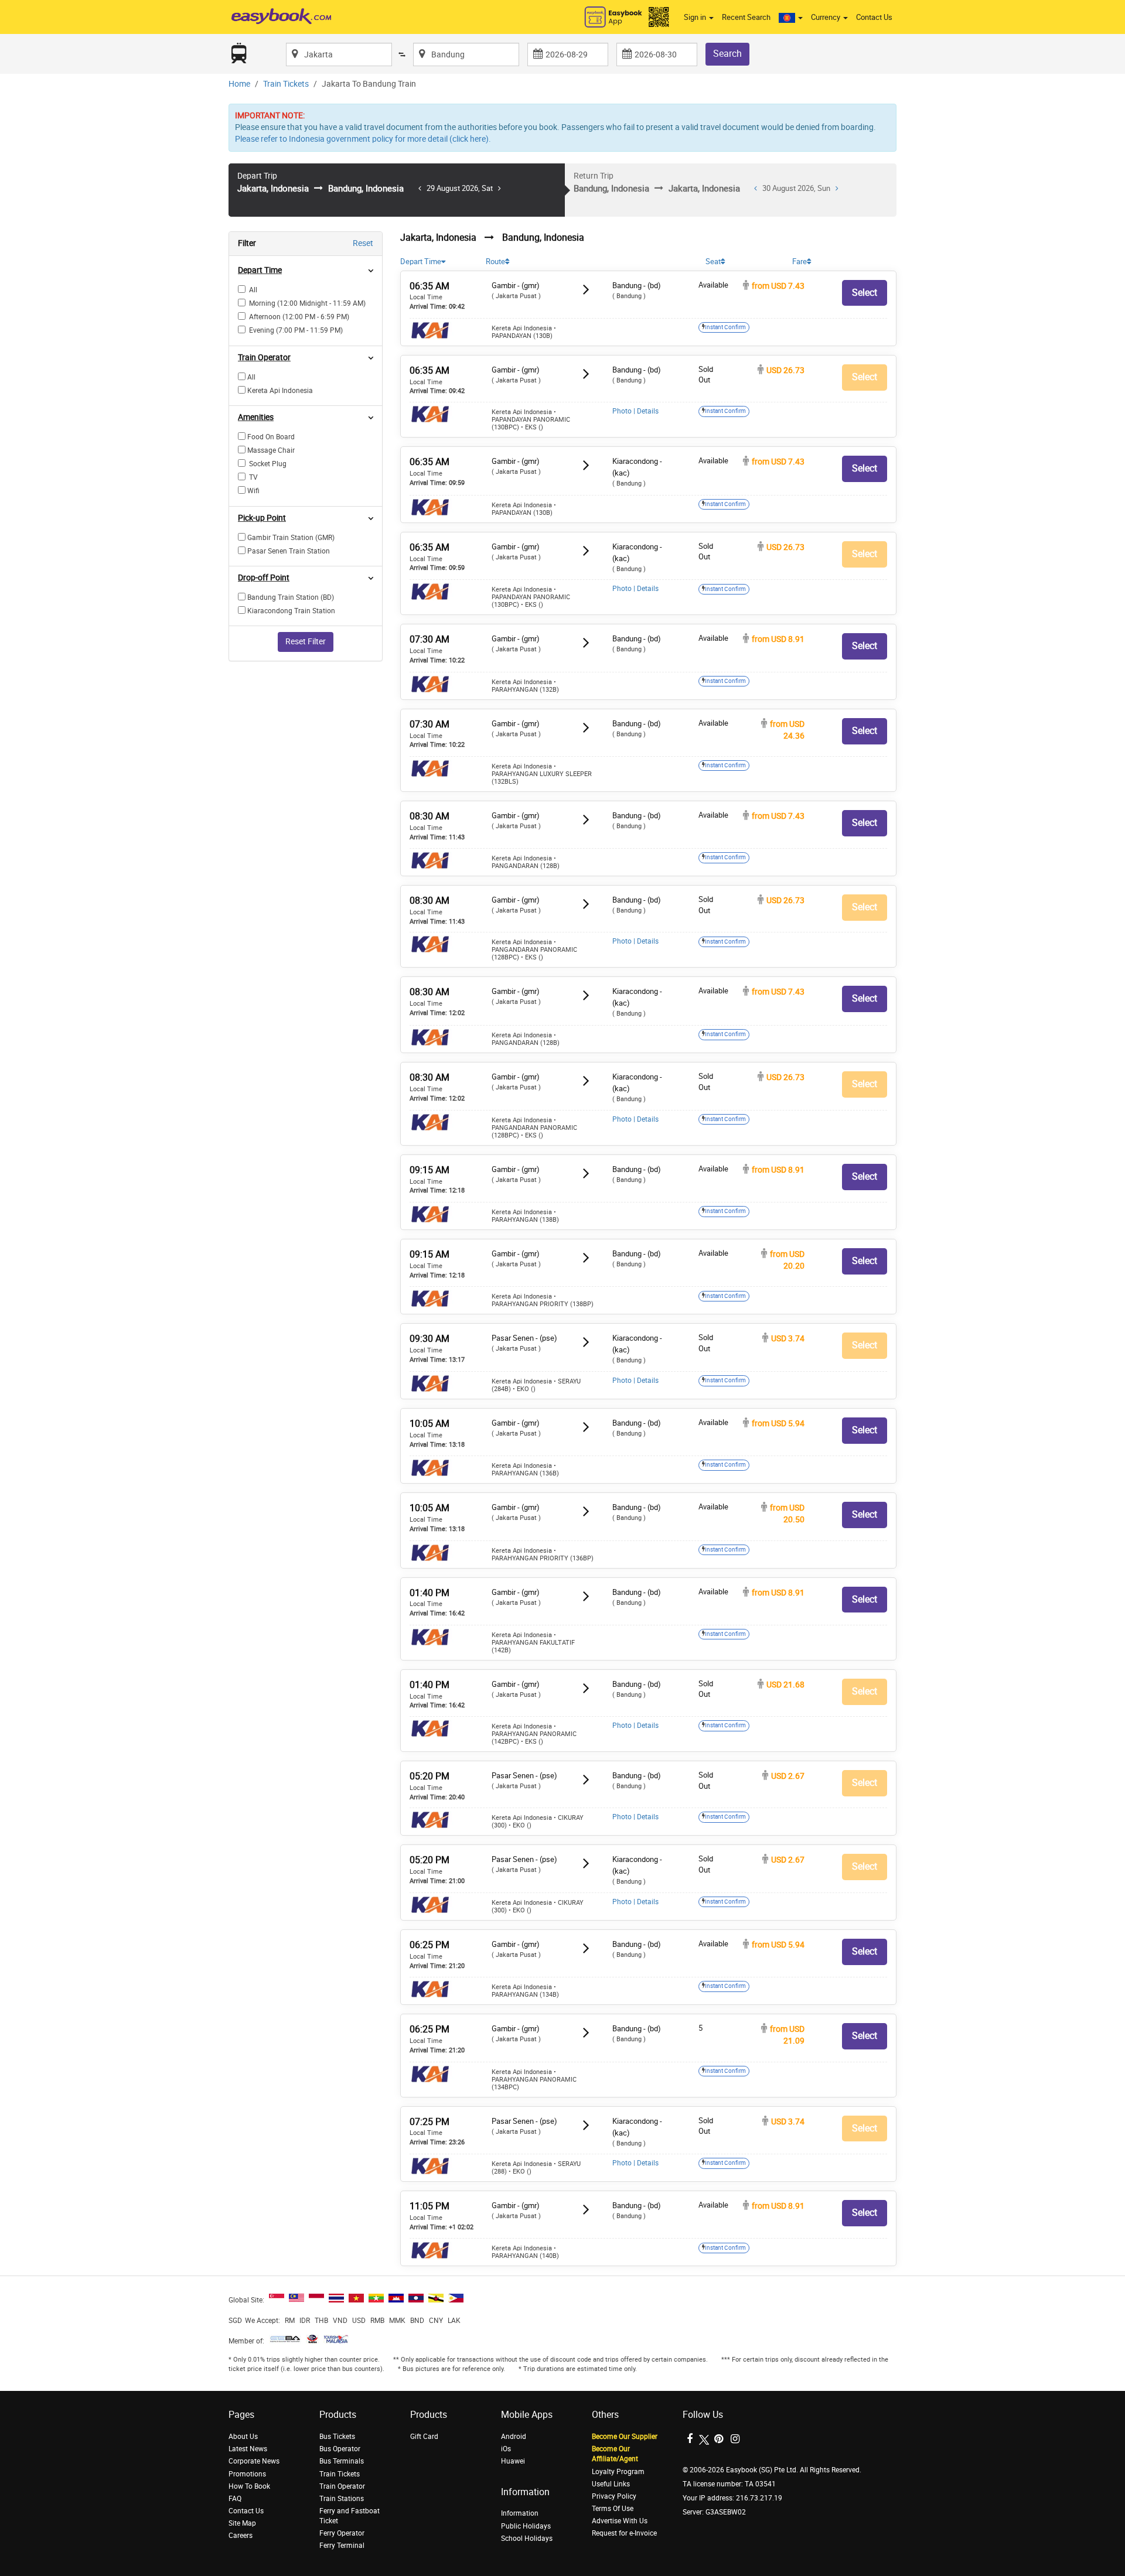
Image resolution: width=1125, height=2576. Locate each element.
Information (520, 2513)
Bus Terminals (342, 2461)
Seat (713, 262)
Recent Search (746, 17)
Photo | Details (635, 411)
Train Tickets (286, 84)
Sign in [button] (696, 17)
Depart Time (421, 262)
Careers (241, 2536)
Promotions (247, 2474)
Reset (363, 243)
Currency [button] (826, 17)
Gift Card (424, 2437)
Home (239, 84)
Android (514, 2437)
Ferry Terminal (342, 2546)
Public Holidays (526, 2526)
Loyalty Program (618, 2472)
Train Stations (342, 2499)
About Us (243, 2437)
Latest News (248, 2449)
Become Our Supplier (625, 2437)
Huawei (513, 2461)
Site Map (242, 2523)
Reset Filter (306, 642)
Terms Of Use (613, 2509)
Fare (800, 262)
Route (495, 262)
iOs (506, 2449)
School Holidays (527, 2539)
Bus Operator (340, 2449)
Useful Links (611, 2484)
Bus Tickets (337, 2437)
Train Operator (342, 2486)
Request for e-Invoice (624, 2533)
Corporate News (254, 2461)
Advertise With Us (620, 2521)
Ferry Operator (342, 2533)
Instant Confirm (725, 327)
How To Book (249, 2486)
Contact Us (874, 17)
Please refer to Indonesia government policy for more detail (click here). (363, 139)
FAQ (235, 2499)
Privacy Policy (614, 2496)
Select (865, 293)
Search (727, 54)
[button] (791, 18)
